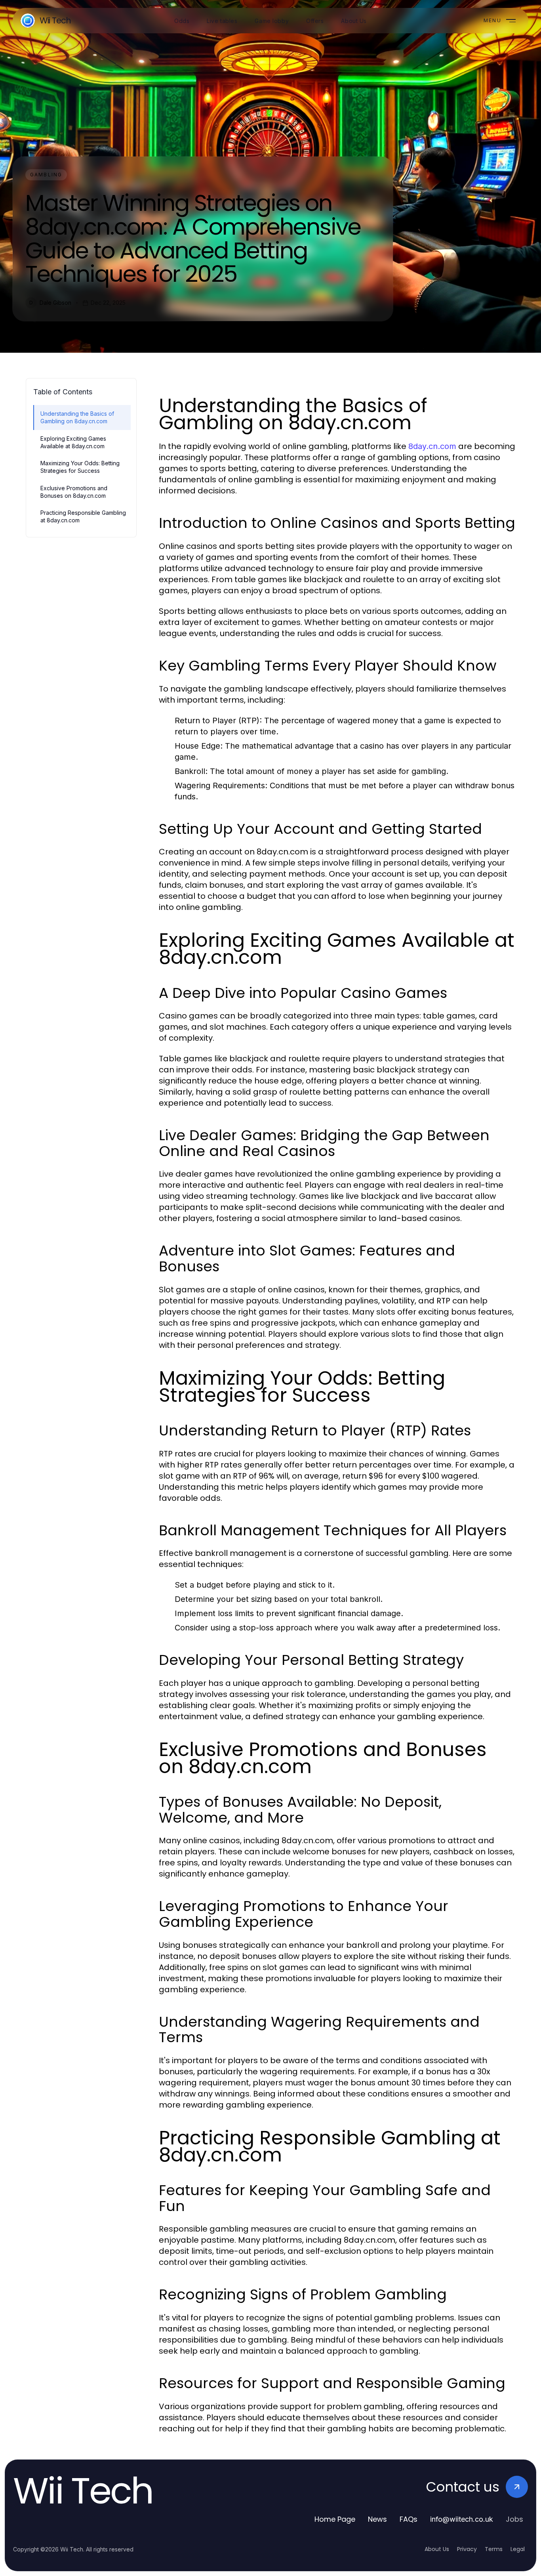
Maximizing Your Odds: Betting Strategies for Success (80, 467)
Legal (518, 2549)
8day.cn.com (432, 446)
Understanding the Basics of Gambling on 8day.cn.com (77, 417)
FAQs (409, 2519)
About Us (437, 2549)
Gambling (46, 175)
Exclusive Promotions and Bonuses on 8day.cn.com (74, 492)
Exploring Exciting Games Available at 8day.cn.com (73, 442)
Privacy (467, 2549)
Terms (494, 2549)
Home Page (335, 2519)
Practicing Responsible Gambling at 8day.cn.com (83, 516)
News (377, 2519)
